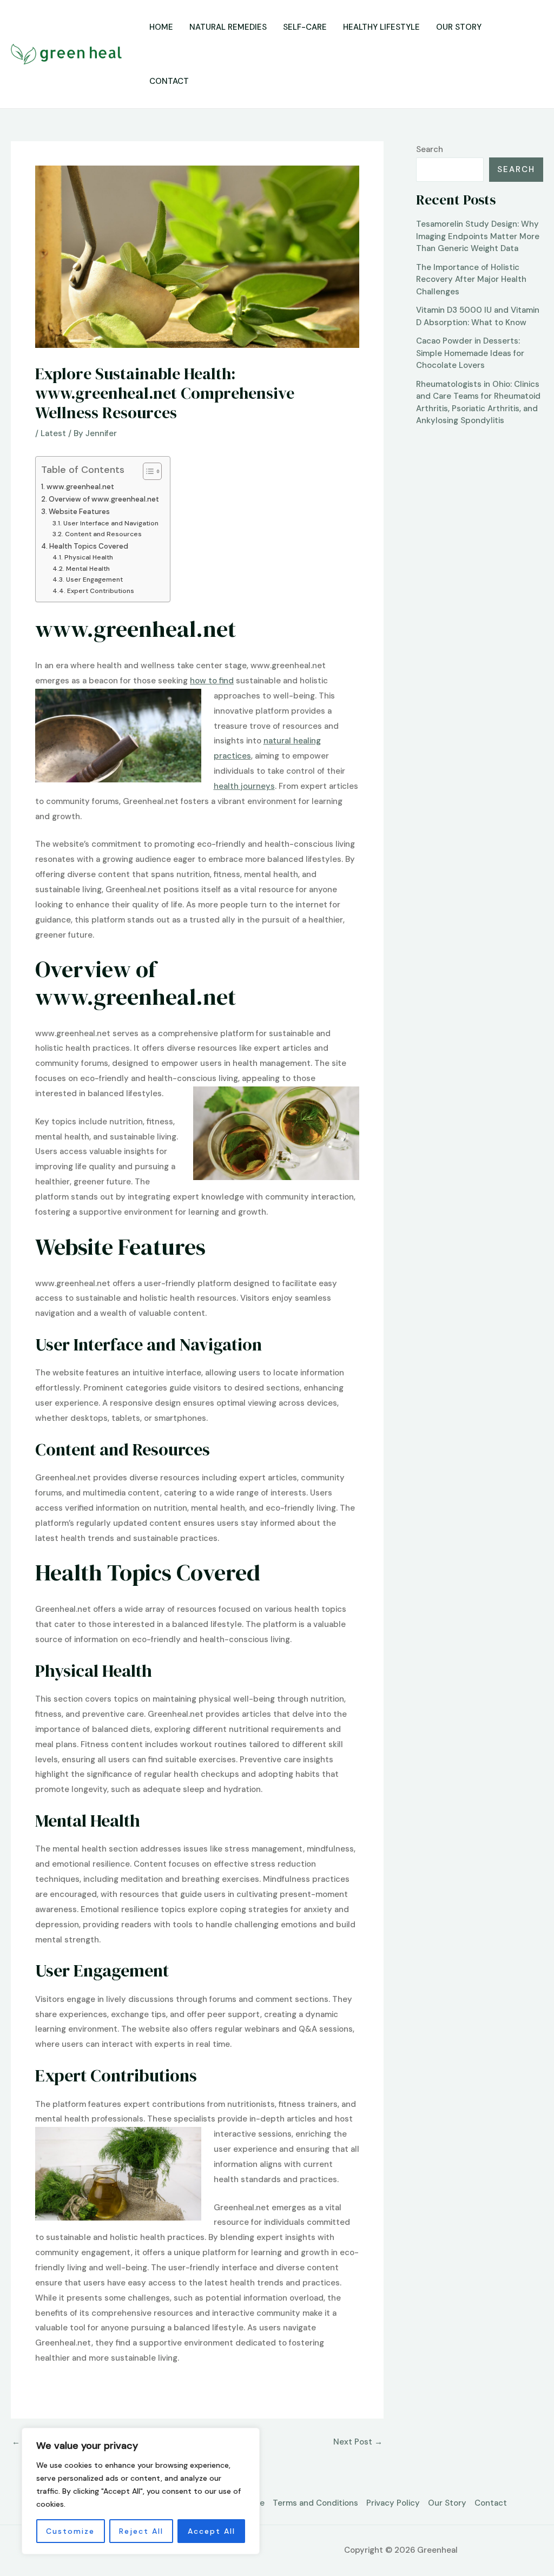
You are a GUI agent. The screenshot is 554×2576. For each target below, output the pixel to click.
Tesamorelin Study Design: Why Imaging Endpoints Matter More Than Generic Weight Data (478, 236)
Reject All (141, 2531)
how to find (212, 681)
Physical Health (88, 557)
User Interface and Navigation (111, 523)
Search (430, 149)
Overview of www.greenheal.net (104, 499)
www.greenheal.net (80, 487)
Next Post (358, 2442)
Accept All (212, 2531)
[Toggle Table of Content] (147, 471)
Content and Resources (103, 534)
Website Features (79, 512)
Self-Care (305, 27)
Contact (169, 81)
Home (161, 27)
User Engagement (94, 579)
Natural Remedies (228, 27)
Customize (70, 2531)
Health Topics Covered (89, 546)
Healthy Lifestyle (381, 27)
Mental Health (88, 569)
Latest (53, 433)
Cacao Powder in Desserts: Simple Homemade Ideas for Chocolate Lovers (470, 353)
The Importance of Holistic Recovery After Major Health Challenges (471, 279)
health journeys (244, 786)
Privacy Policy (393, 2503)
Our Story (459, 27)
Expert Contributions (100, 591)
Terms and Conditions (315, 2503)
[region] (141, 2491)
